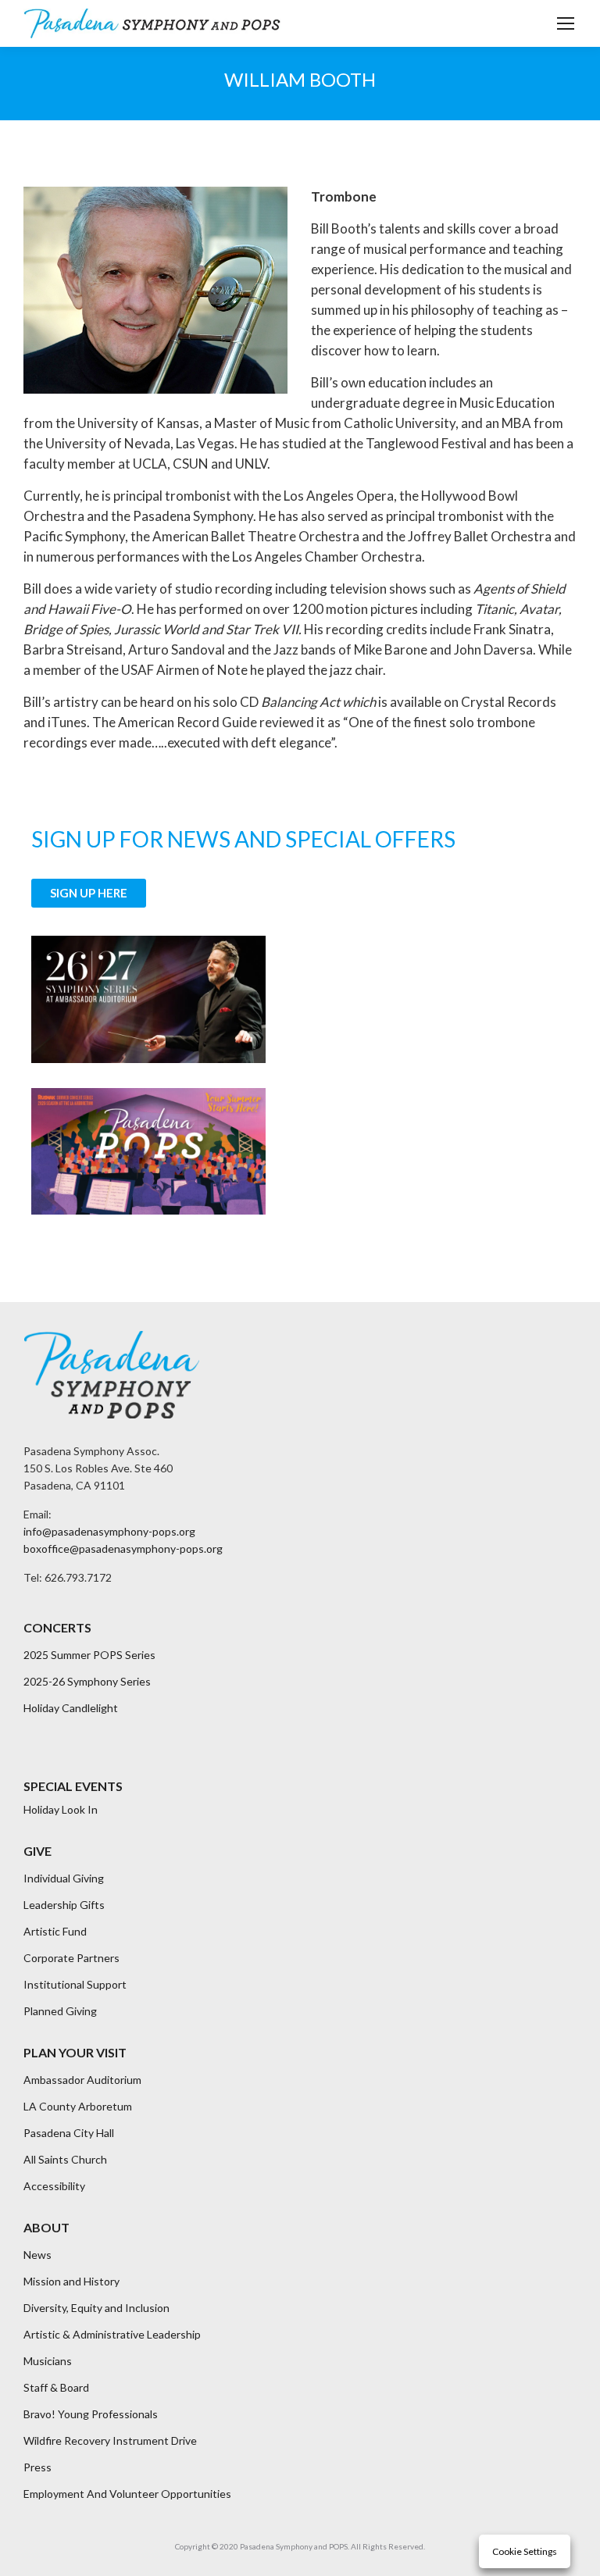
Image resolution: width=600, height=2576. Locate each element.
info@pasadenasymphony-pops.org (109, 1531)
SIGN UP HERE (89, 893)
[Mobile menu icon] (566, 23)
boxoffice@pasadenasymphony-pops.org (123, 1548)
